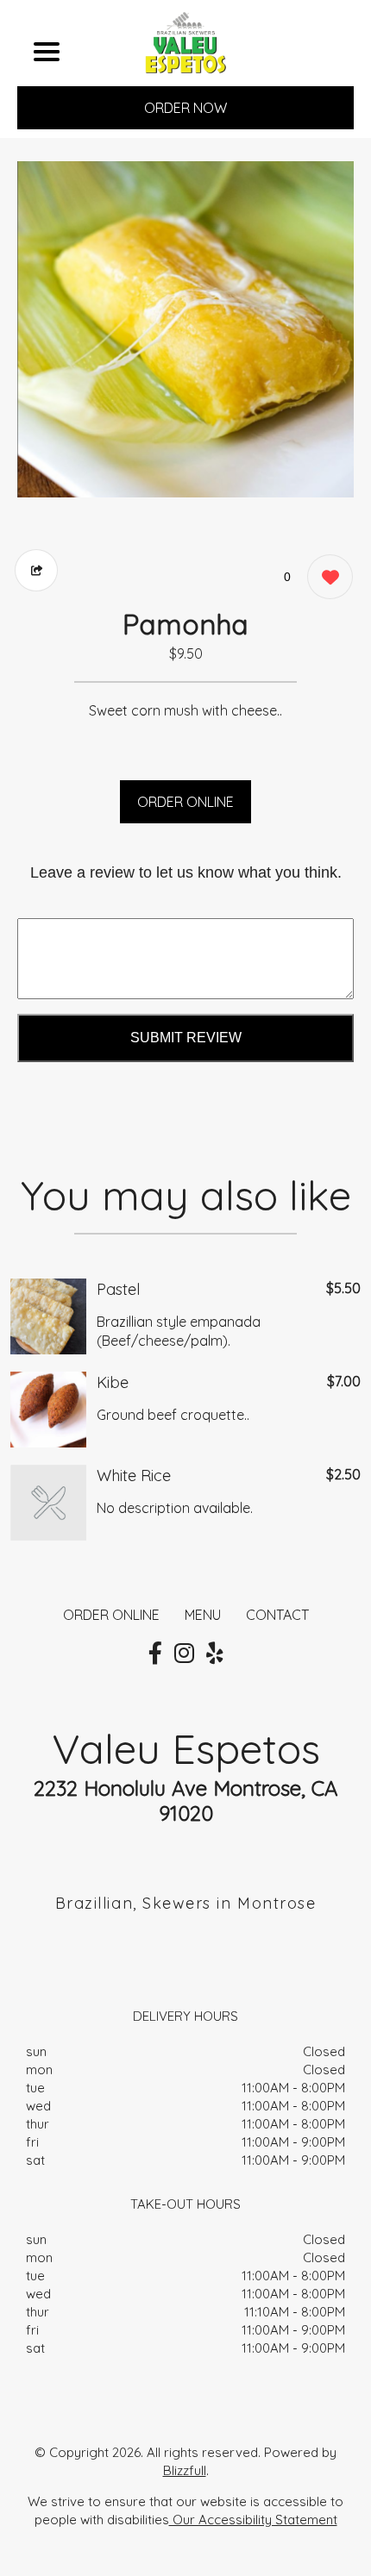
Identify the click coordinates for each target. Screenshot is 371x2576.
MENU (203, 1615)
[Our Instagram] (184, 1654)
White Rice (134, 1476)
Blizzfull (185, 2470)
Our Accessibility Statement (253, 2520)
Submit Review (186, 1038)
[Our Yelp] (215, 1654)
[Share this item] (36, 570)
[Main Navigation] (47, 52)
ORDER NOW (185, 108)
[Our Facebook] (155, 1654)
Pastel (118, 1289)
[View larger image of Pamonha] (185, 329)
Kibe (113, 1382)
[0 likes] (326, 577)
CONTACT (277, 1615)
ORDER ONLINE (185, 802)
